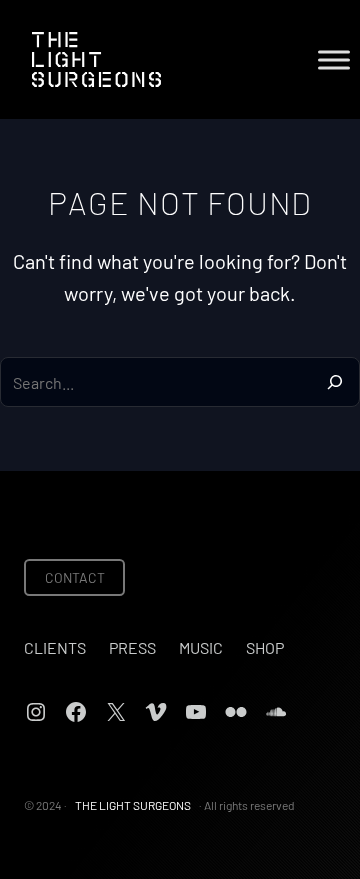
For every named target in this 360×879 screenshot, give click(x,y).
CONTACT (75, 577)
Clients (55, 647)
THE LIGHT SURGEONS (133, 805)
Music (201, 647)
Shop (265, 647)
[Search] (335, 382)
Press (132, 647)
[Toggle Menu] (334, 59)
